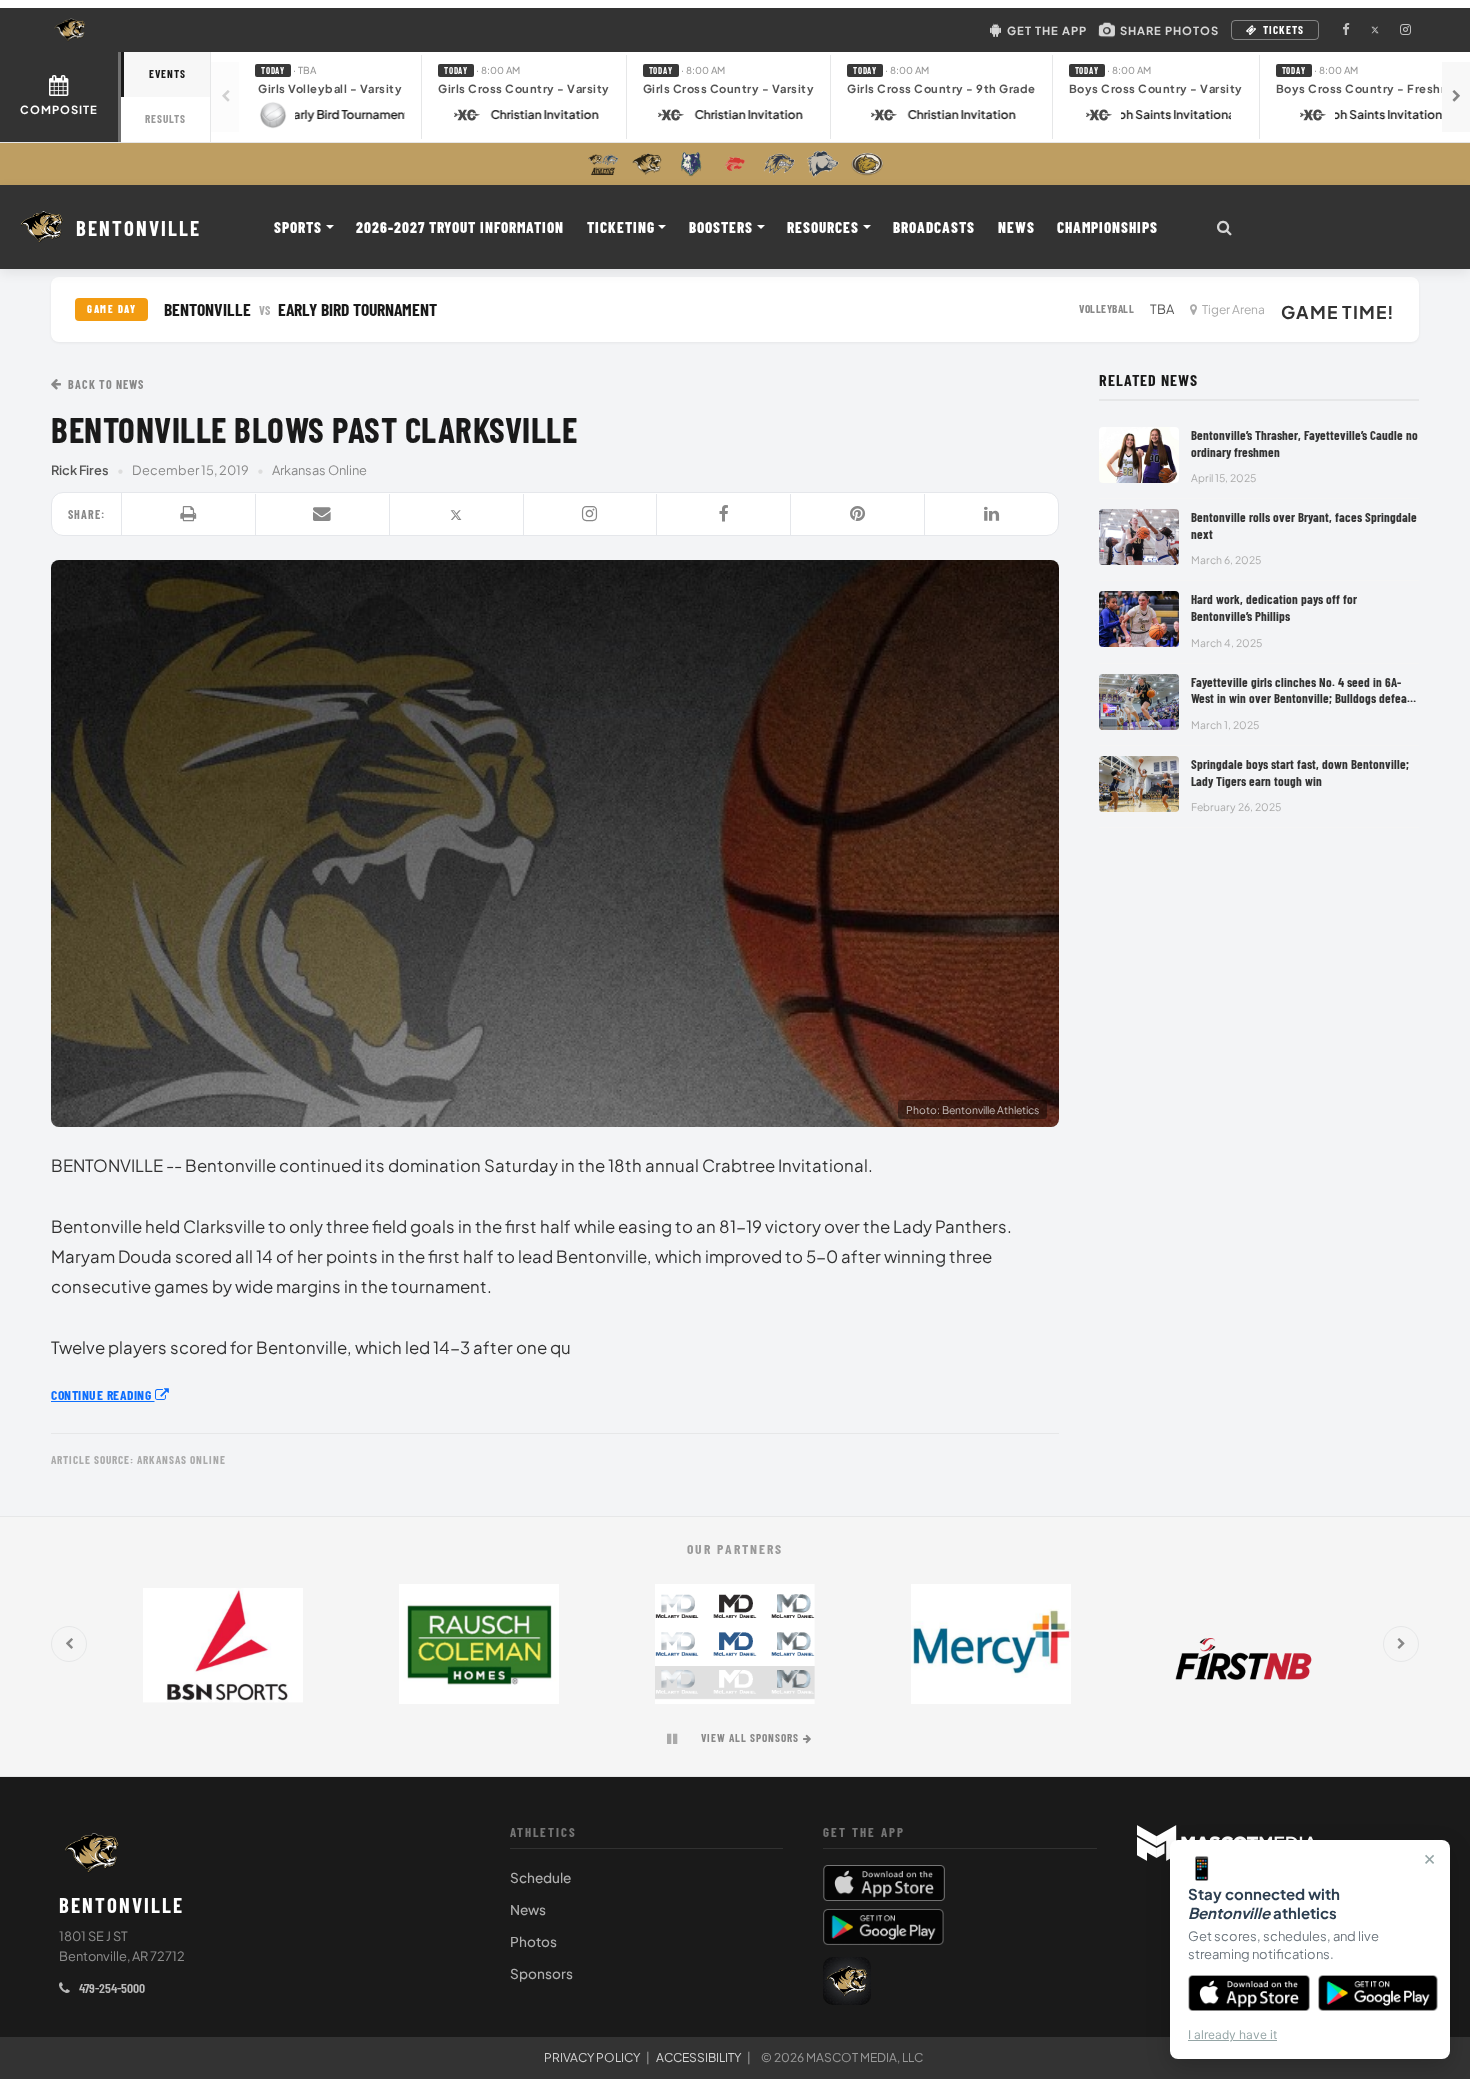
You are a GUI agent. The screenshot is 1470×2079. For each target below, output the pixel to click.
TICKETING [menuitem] (621, 227)
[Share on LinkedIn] (991, 515)
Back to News (106, 384)
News (528, 1909)
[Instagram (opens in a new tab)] (1405, 30)
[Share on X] (457, 515)
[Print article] (189, 515)
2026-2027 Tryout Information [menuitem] (460, 227)
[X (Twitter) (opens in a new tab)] (1375, 30)
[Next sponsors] (1401, 1644)
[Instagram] (591, 515)
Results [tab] (165, 118)
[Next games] (1456, 97)
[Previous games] (225, 97)
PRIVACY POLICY (592, 2057)
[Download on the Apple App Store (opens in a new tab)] (960, 1883)
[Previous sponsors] (69, 1644)
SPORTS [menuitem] (298, 227)
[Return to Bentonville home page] (92, 1853)
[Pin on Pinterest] (858, 515)
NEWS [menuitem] (1016, 227)
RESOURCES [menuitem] (823, 227)
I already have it (1232, 2034)
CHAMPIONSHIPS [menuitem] (1107, 227)
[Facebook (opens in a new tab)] (1345, 30)
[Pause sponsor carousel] (672, 1739)
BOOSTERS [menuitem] (721, 227)
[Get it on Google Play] (1378, 1993)
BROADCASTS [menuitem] (934, 227)
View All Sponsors (750, 1737)
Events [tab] (167, 73)
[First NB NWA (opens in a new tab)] (1247, 1644)
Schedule (540, 1877)
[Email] (323, 515)
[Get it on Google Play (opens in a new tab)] (883, 1927)
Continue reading (103, 1394)
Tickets (1283, 29)
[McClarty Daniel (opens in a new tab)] (735, 1644)
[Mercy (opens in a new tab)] (991, 1644)
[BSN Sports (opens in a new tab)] (223, 1644)
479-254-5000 (110, 1987)
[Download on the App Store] (1249, 1993)
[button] (330, 96)
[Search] (1224, 227)
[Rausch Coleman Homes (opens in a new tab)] (479, 1644)
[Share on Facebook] (724, 515)
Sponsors (541, 1973)
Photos (533, 1941)
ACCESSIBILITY (698, 2057)
